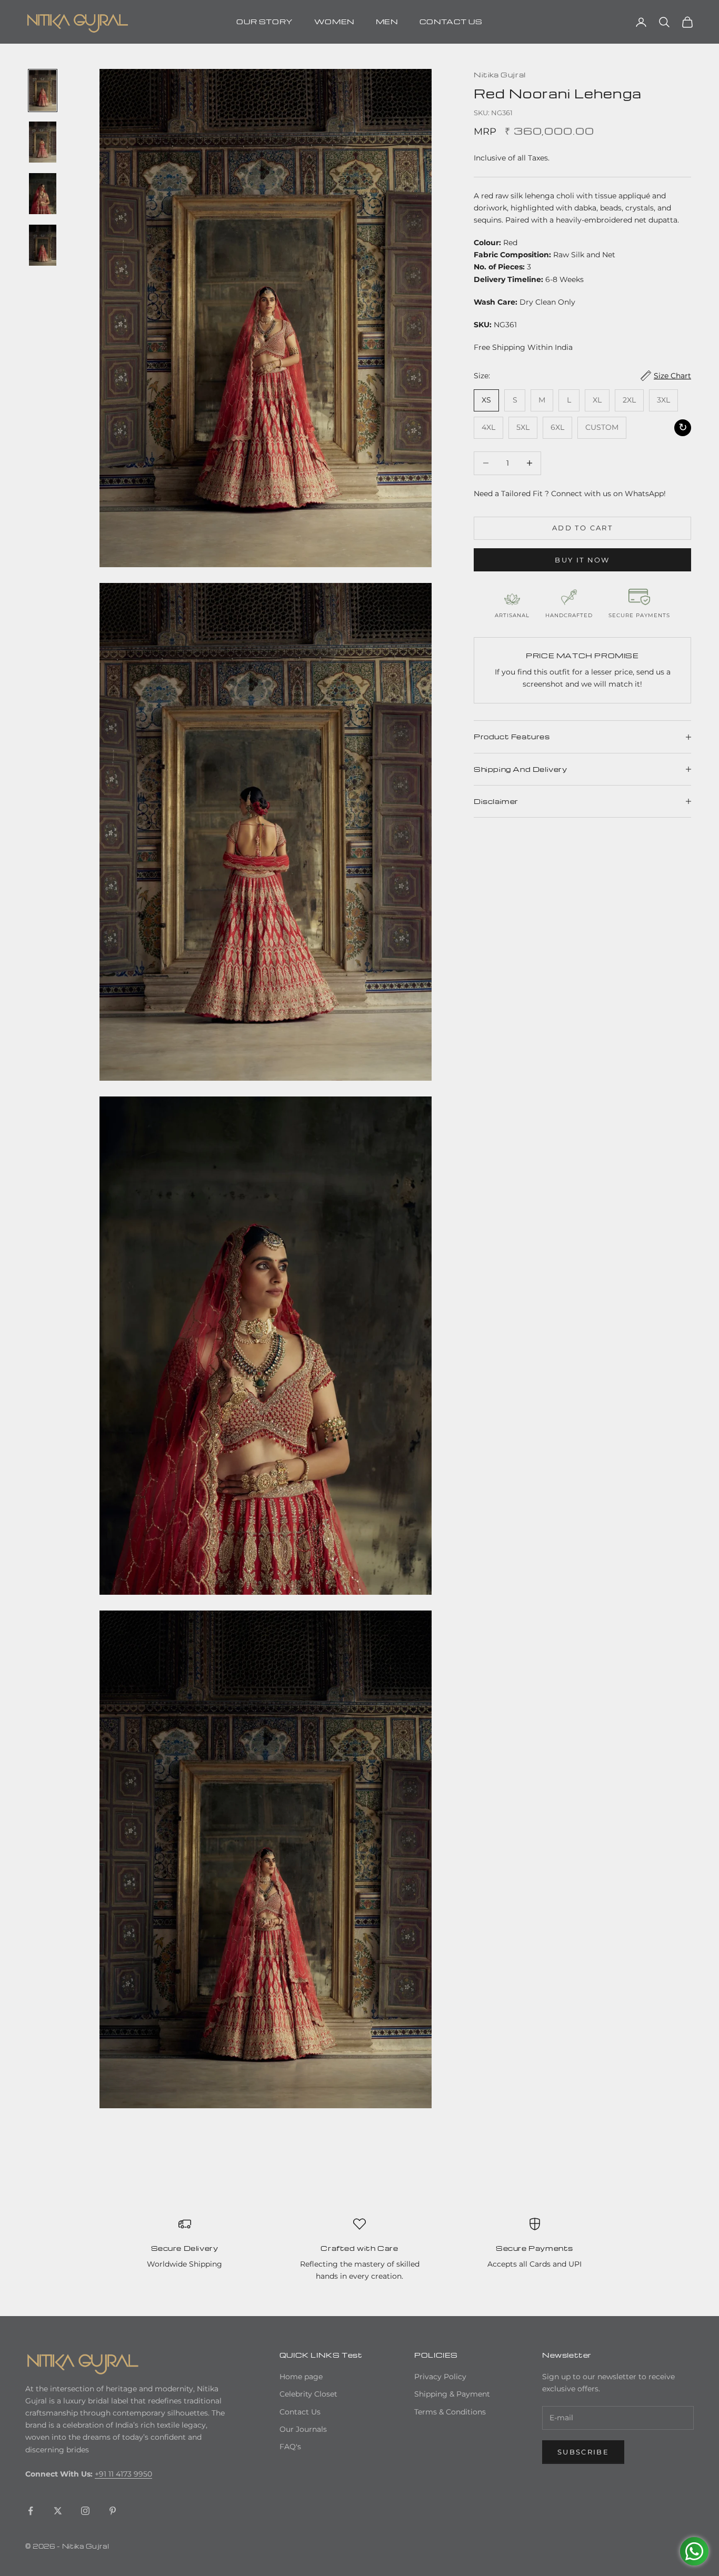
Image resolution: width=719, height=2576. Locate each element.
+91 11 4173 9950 (123, 2474)
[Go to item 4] (43, 245)
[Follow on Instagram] (85, 2511)
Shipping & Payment (452, 2394)
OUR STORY (264, 21)
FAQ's (290, 2447)
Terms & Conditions (450, 2412)
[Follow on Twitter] (58, 2511)
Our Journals (303, 2429)
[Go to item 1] (43, 90)
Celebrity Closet (308, 2394)
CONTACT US (451, 21)
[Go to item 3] (43, 194)
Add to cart (582, 528)
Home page (301, 2377)
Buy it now (582, 560)
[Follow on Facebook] (31, 2511)
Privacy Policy (440, 2377)
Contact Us (300, 2412)
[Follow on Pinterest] (113, 2511)
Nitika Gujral (500, 74)
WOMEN (334, 21)
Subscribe (583, 2452)
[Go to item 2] (43, 142)
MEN (387, 21)
